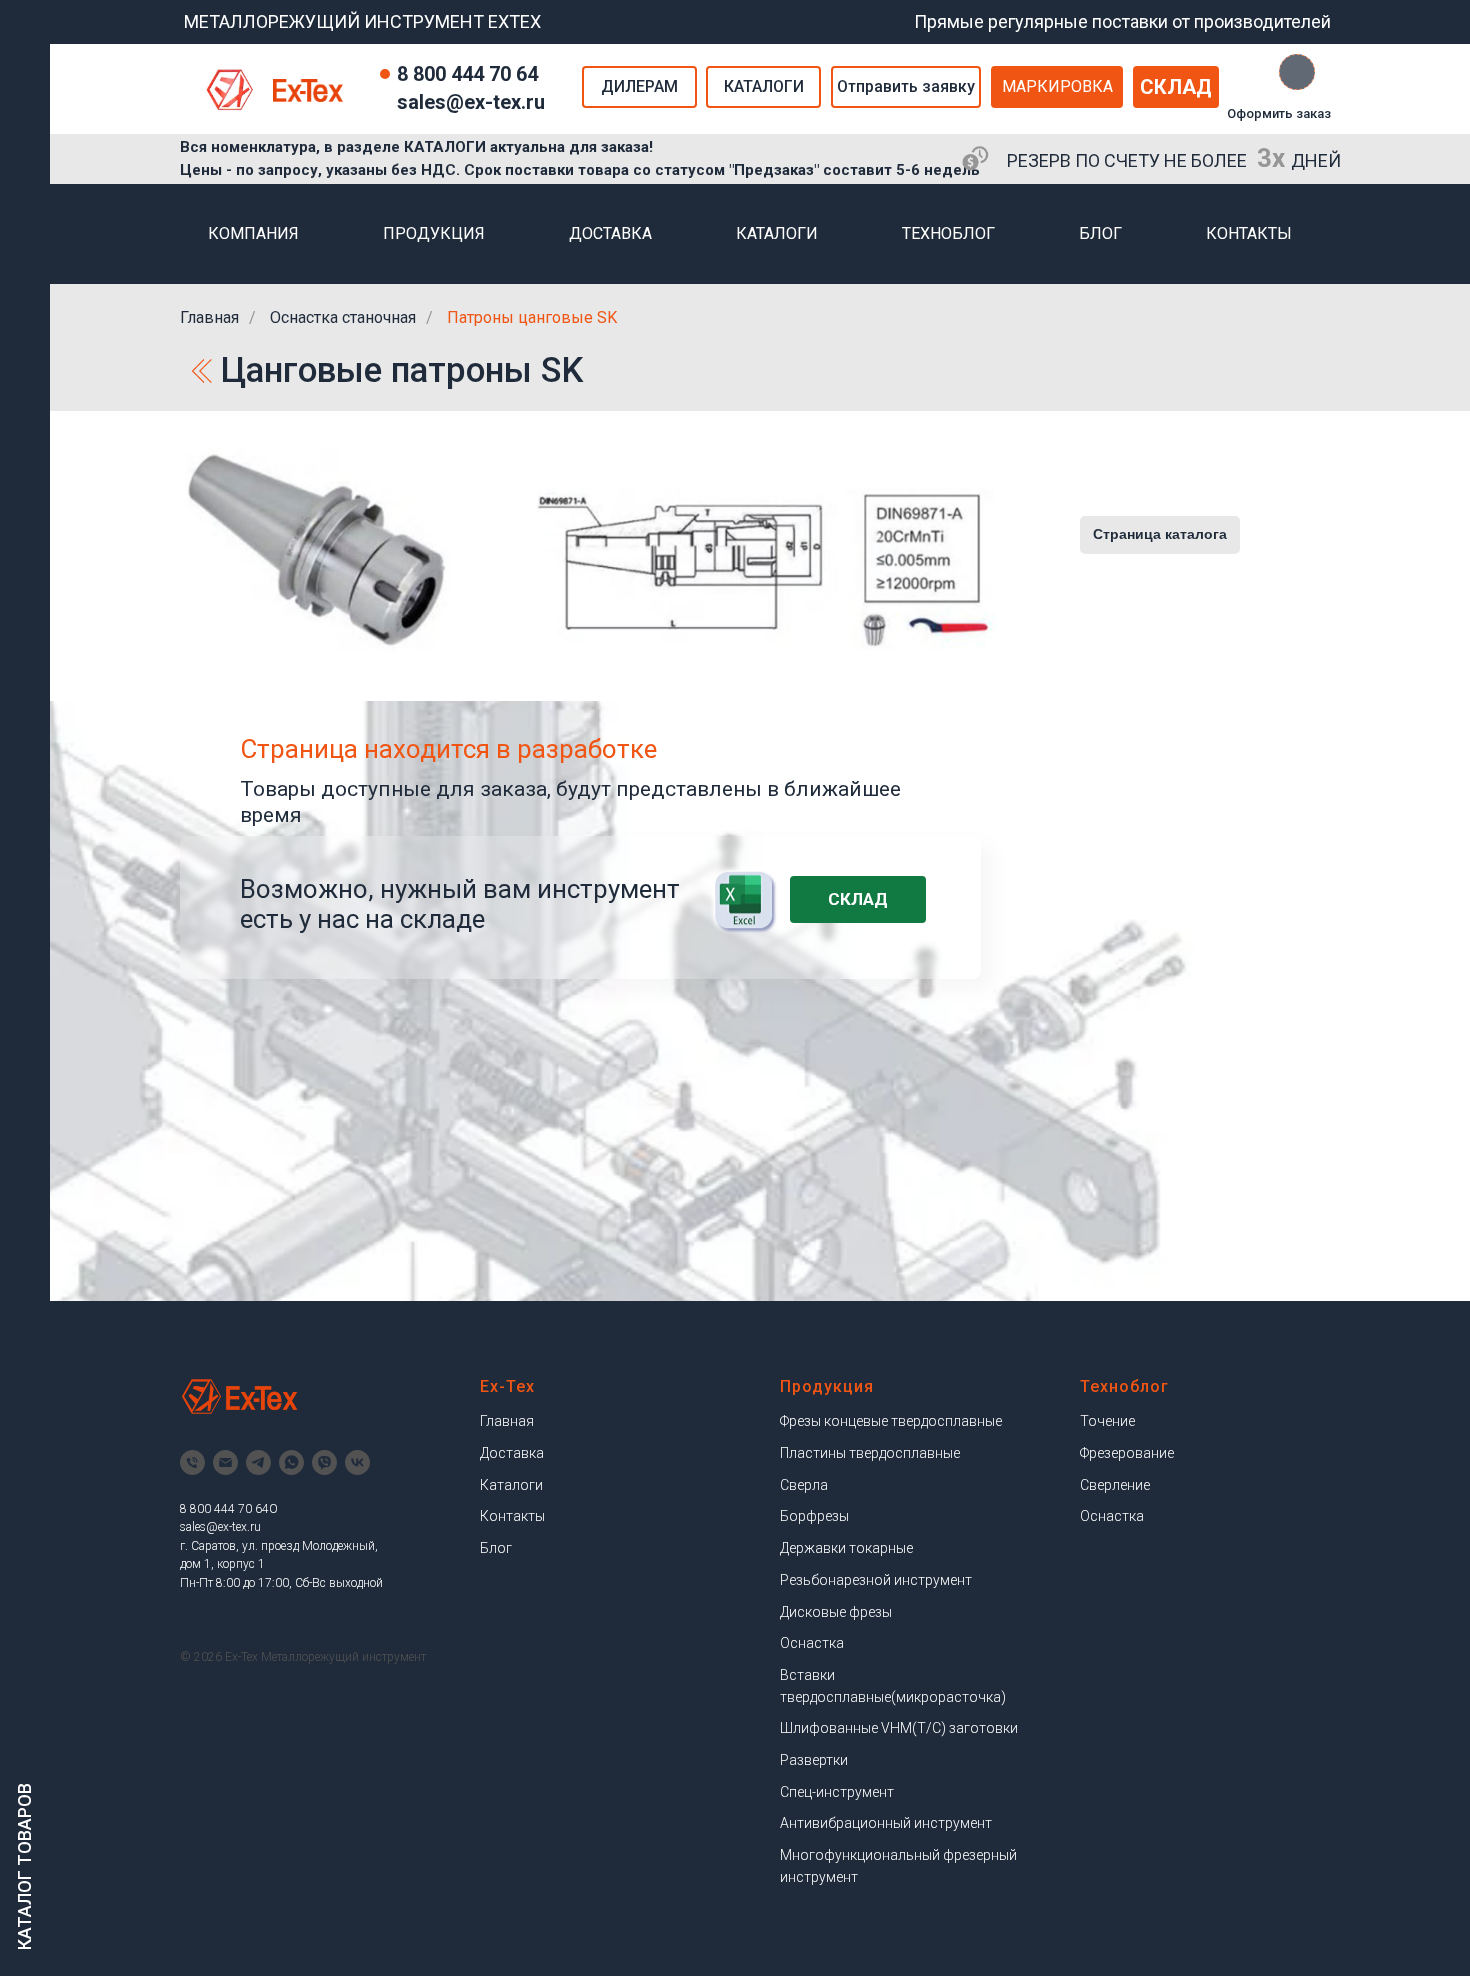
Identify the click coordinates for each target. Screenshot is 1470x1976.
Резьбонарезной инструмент (876, 1580)
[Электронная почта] (225, 1462)
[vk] (357, 1462)
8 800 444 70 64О (229, 1509)
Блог (1100, 233)
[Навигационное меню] (25, 30)
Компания (253, 233)
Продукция (434, 233)
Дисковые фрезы (836, 1612)
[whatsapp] (291, 1462)
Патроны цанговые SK (532, 317)
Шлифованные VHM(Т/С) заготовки (899, 1728)
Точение (1107, 1421)
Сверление (1115, 1485)
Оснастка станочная (343, 317)
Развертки (814, 1760)
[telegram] (258, 1462)
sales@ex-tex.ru (220, 1527)
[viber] (324, 1462)
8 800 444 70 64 (467, 74)
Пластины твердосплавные (870, 1453)
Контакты (1249, 233)
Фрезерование (1127, 1453)
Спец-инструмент (837, 1792)
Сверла (804, 1485)
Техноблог (948, 233)
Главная (209, 317)
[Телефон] (192, 1462)
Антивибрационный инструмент (886, 1823)
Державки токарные (846, 1548)
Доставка (610, 233)
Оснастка (812, 1643)
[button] (906, 87)
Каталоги (777, 233)
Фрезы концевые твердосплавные (891, 1421)
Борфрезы (814, 1516)
